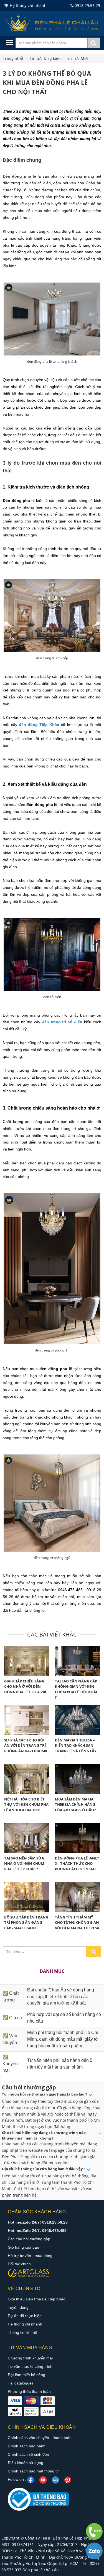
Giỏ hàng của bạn (23, 2247)
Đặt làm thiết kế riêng (26, 2375)
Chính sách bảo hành (27, 2446)
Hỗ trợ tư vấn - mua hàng (30, 2256)
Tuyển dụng (18, 2307)
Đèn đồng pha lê (19, 176)
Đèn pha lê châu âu (41, 2570)
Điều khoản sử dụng (26, 2463)
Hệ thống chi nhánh (25, 2324)
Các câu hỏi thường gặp (29, 2239)
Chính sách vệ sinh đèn (28, 2454)
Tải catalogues (21, 2383)
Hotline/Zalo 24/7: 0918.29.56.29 (38, 2222)
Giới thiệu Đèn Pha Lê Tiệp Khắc (36, 2299)
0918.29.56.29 (87, 5)
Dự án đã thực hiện (25, 2316)
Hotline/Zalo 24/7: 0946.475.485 (37, 2231)
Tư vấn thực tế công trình (30, 2366)
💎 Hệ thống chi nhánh (25, 5)
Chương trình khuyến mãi (30, 2358)
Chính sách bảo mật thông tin (34, 2471)
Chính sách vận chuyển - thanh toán (40, 2438)
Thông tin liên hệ (22, 2332)
